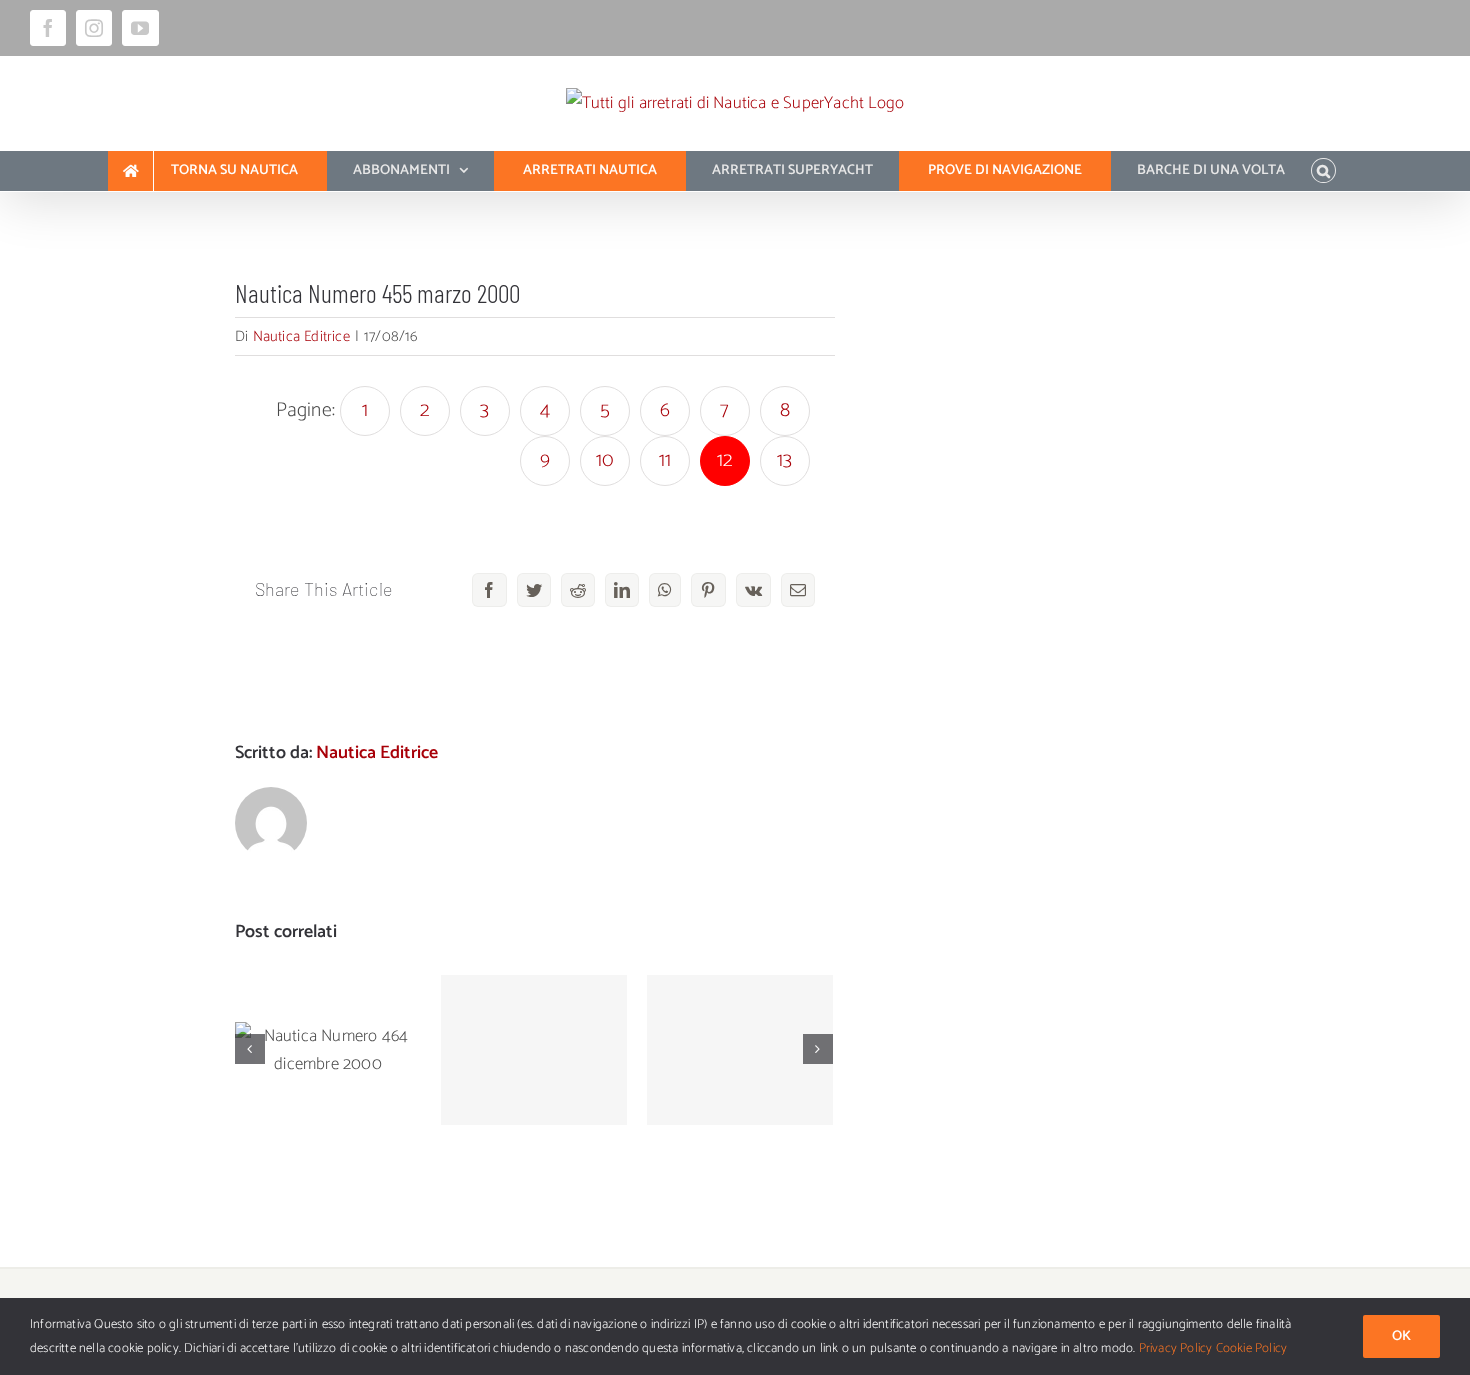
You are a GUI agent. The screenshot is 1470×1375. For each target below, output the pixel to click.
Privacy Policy (1176, 1348)
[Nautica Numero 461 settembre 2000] (740, 1050)
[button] (1323, 171)
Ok (1401, 1336)
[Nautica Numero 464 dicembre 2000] (328, 1050)
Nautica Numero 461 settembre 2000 (740, 1011)
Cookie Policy (1252, 1348)
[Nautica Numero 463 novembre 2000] (534, 1050)
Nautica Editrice (301, 336)
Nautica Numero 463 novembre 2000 (534, 1011)
